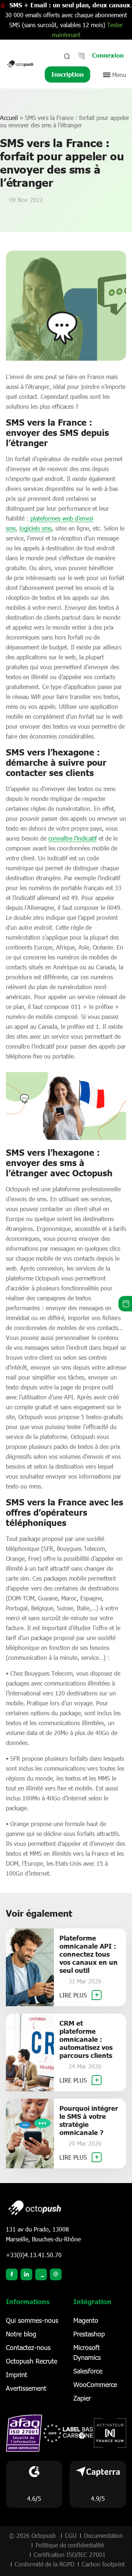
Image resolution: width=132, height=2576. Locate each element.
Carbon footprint (103, 2564)
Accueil (9, 118)
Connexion (108, 55)
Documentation (103, 2535)
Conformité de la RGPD (45, 2564)
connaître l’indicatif (73, 838)
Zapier (82, 2398)
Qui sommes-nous (32, 2320)
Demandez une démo (125, 1304)
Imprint (16, 2375)
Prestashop (89, 2334)
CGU (71, 2535)
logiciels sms (36, 528)
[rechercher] (66, 56)
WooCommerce (95, 2384)
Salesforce (88, 2371)
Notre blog (21, 2334)
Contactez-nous (28, 2347)
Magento (86, 2320)
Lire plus (74, 1995)
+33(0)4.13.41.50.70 (34, 2255)
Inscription (67, 74)
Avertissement (26, 2388)
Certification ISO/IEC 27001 (70, 2555)
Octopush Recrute (32, 2361)
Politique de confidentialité (70, 2545)
